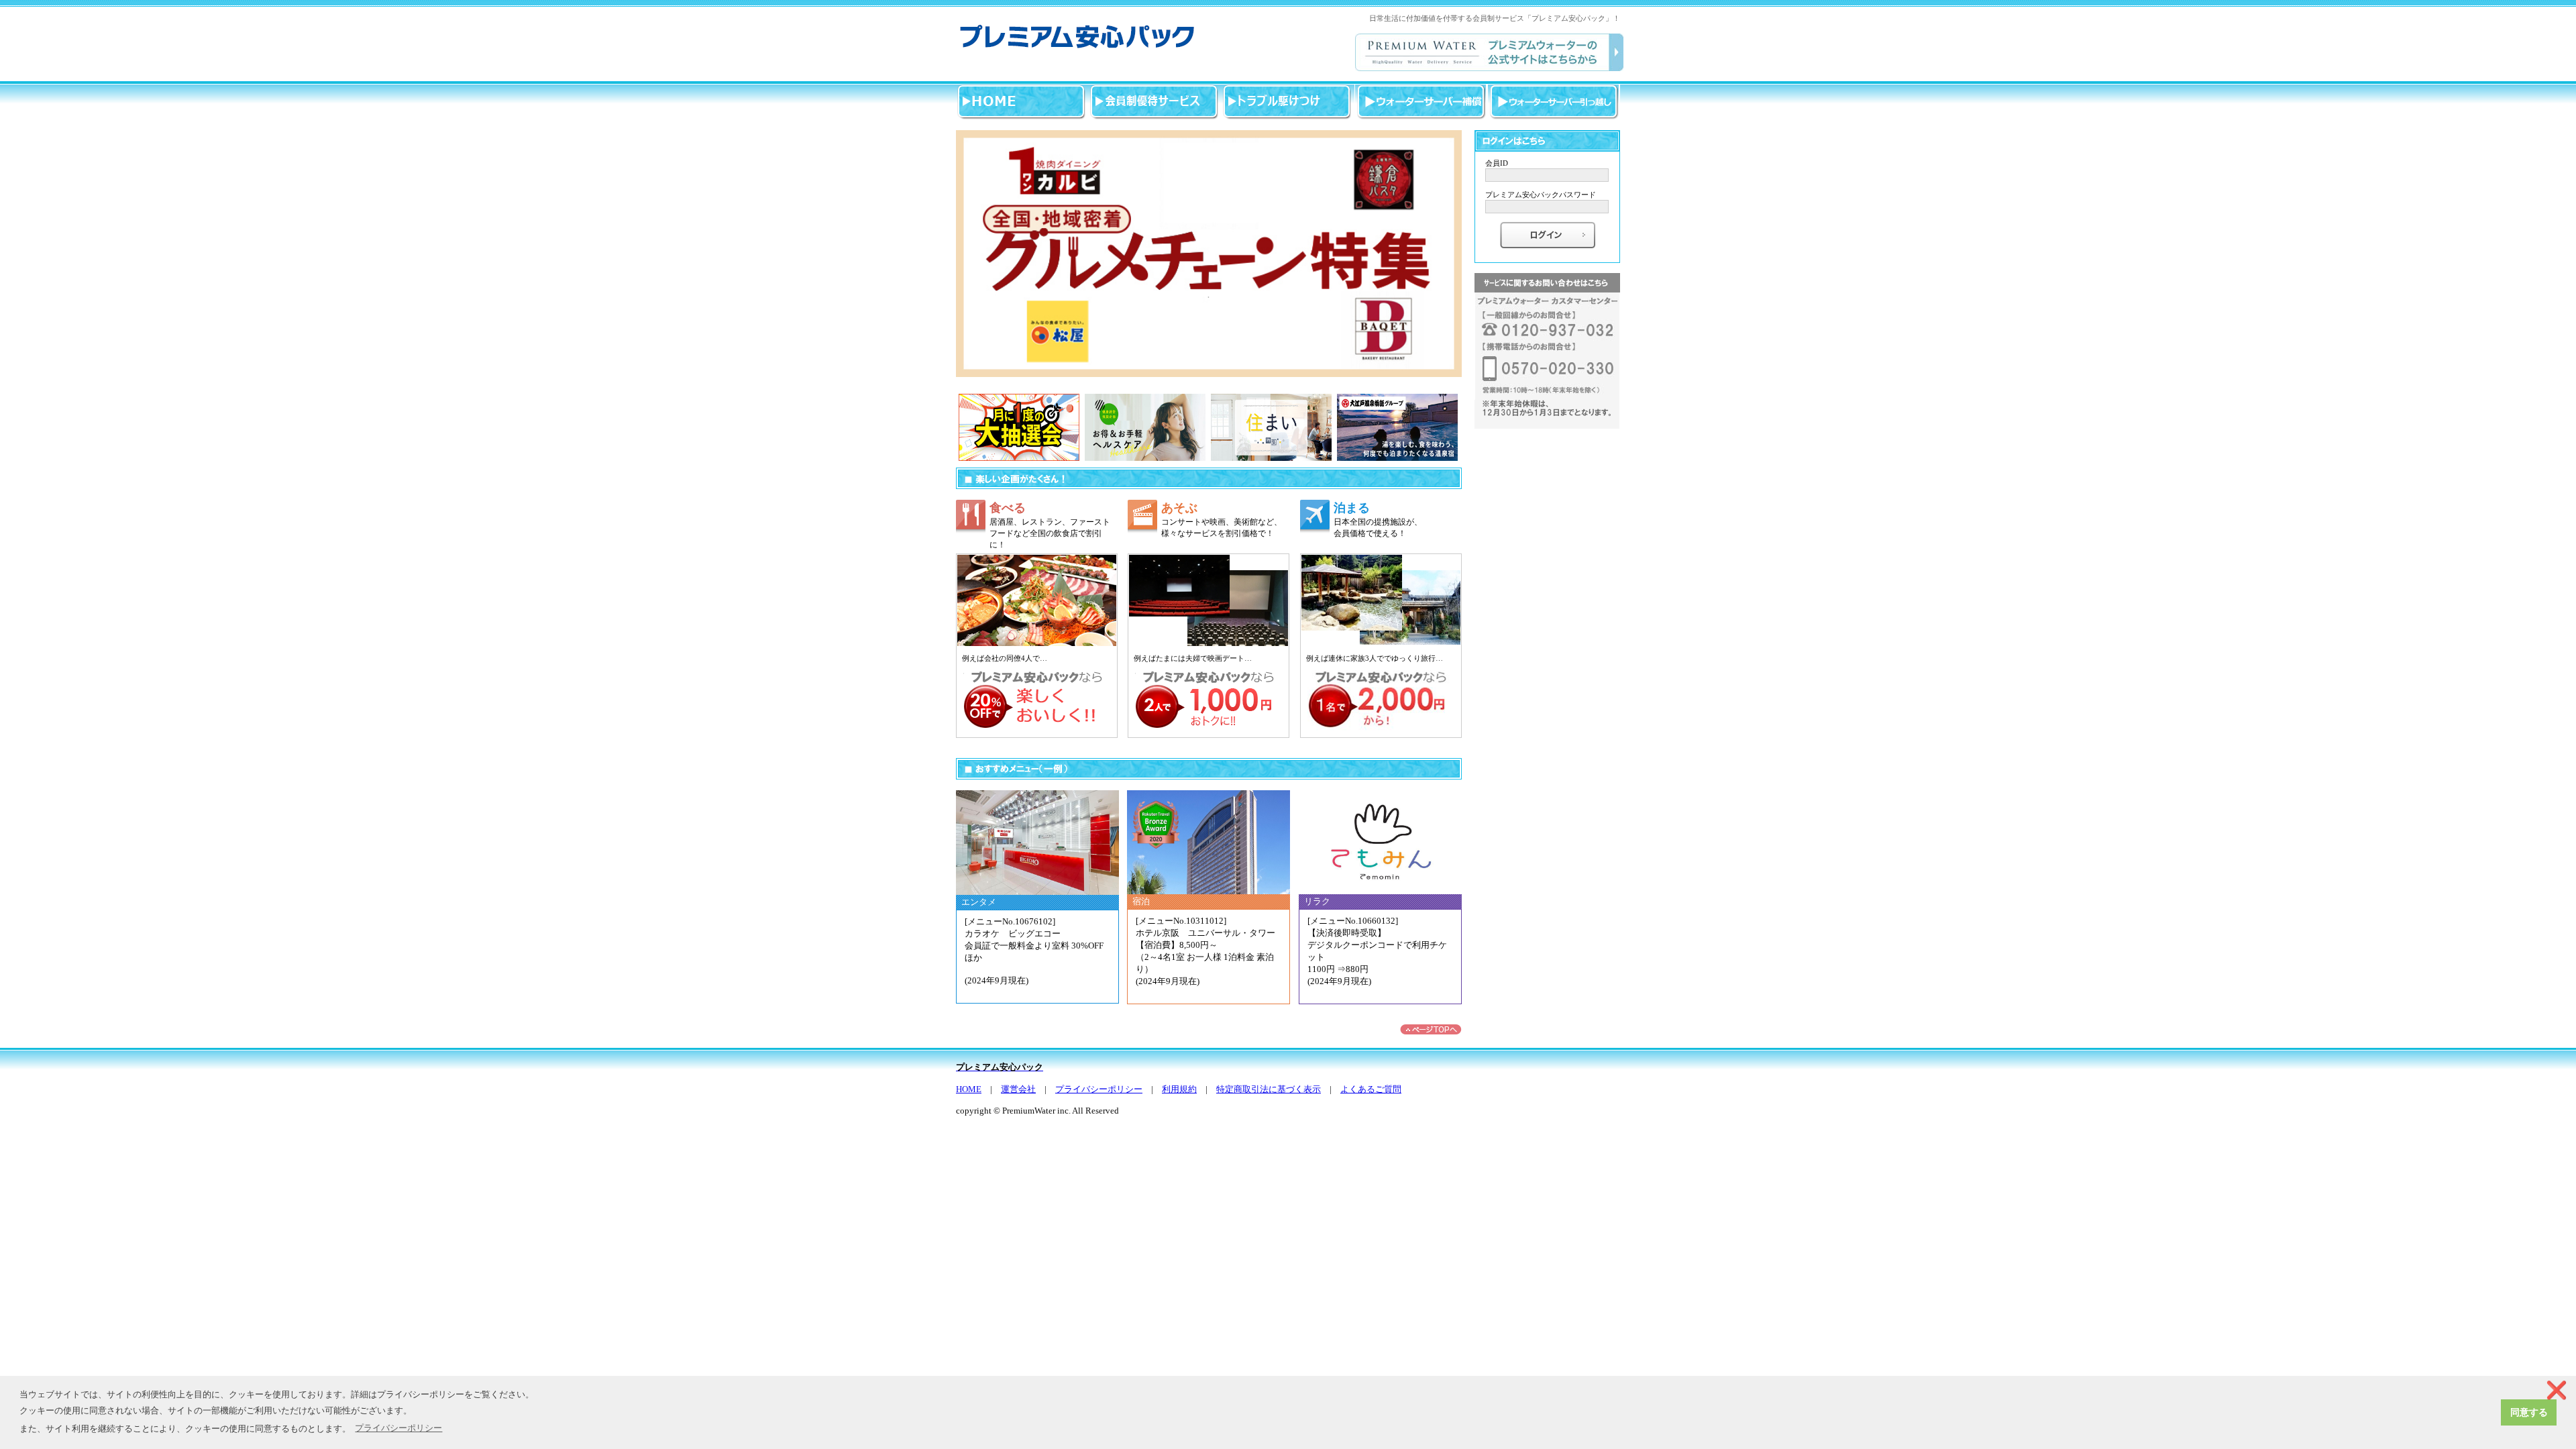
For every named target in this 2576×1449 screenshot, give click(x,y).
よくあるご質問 (1371, 1089)
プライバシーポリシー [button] (398, 1428)
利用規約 (1179, 1089)
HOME (969, 1089)
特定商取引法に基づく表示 (1269, 1089)
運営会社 (1018, 1089)
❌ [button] (2557, 1390)
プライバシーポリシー (1099, 1089)
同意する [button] (2529, 1412)
